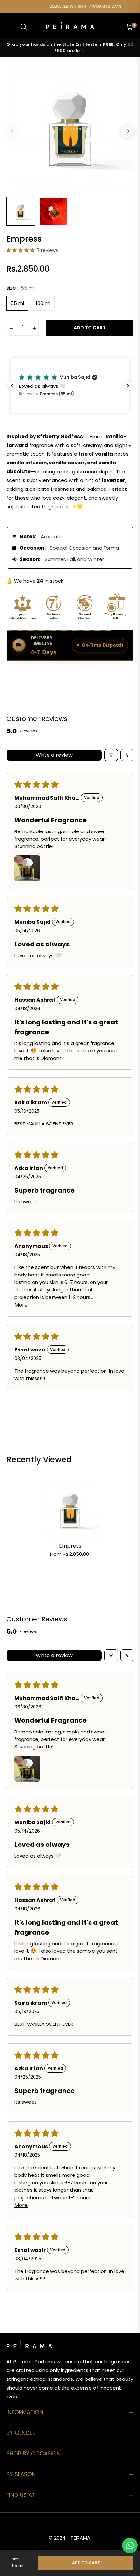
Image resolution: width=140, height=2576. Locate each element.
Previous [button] (12, 131)
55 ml (17, 303)
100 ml (43, 303)
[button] (21, 250)
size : (21, 288)
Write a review (54, 755)
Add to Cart (86, 2563)
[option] (70, 128)
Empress (70, 1546)
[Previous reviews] (12, 386)
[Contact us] (130, 2545)
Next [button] (128, 131)
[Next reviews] (128, 386)
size (15, 2559)
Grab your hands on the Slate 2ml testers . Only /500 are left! (70, 48)
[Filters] (111, 755)
